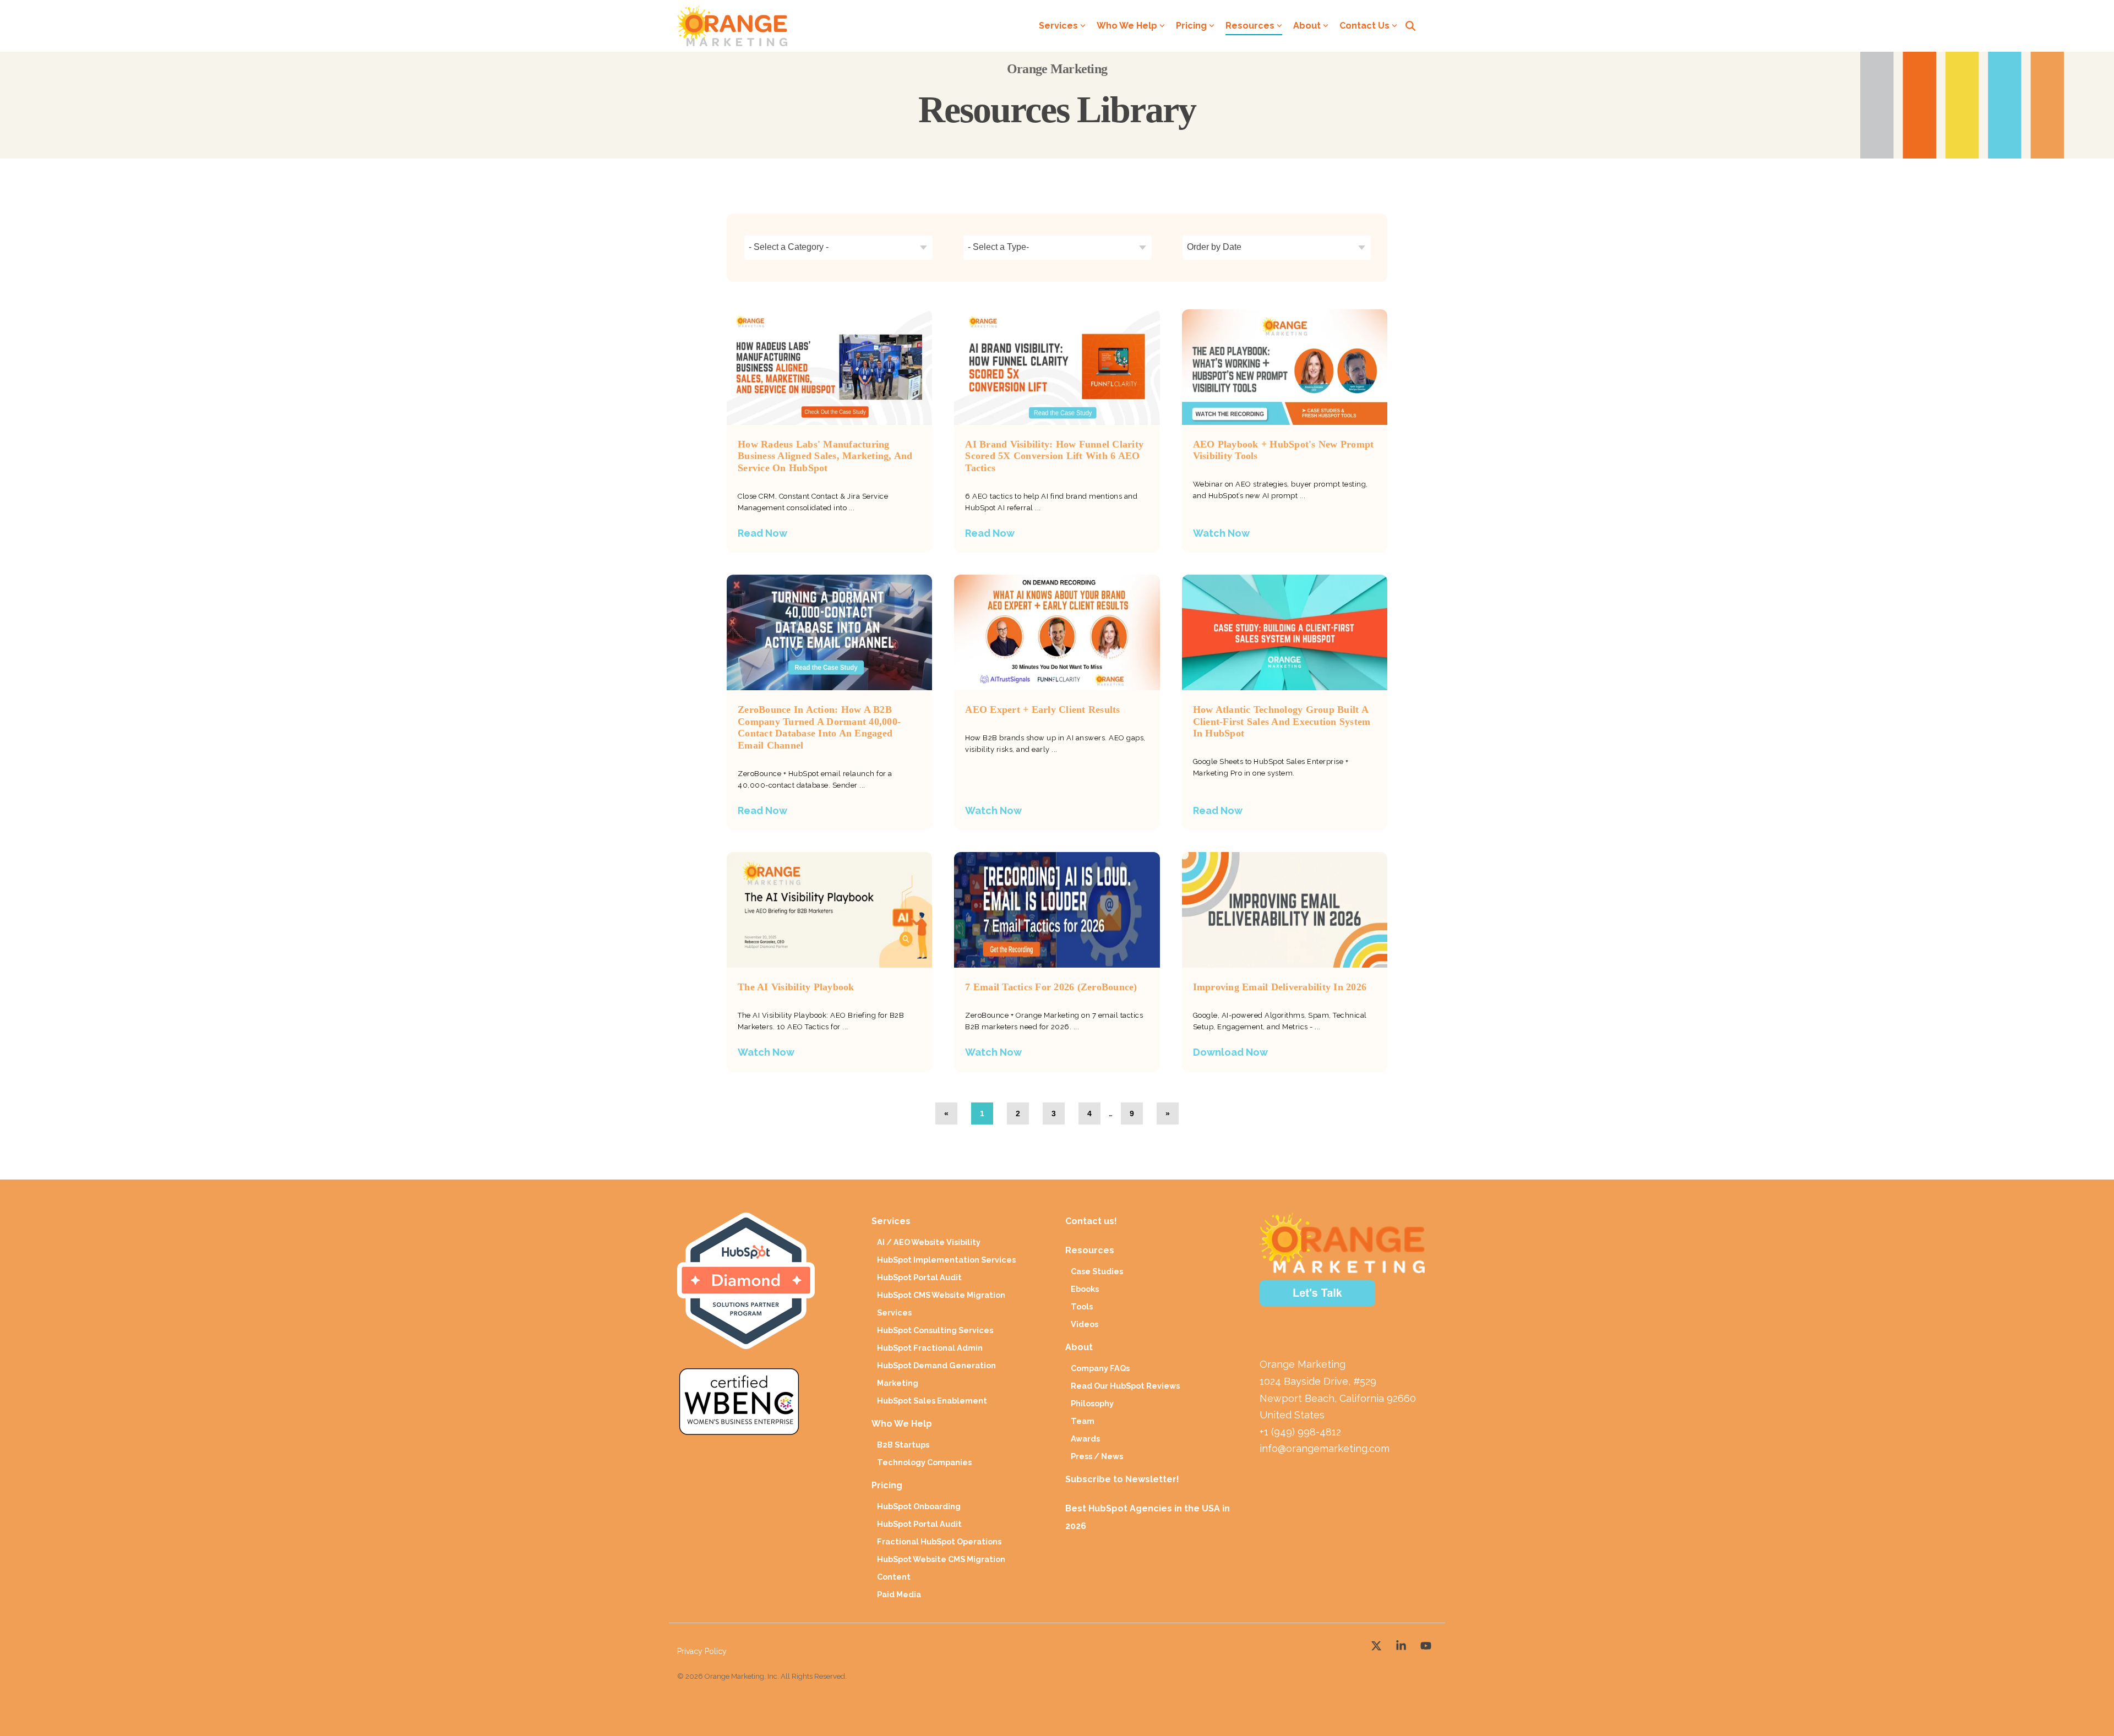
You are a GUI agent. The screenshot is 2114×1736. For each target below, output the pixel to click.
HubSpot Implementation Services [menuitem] (946, 1260)
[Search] (1410, 26)
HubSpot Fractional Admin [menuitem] (930, 1348)
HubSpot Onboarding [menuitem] (919, 1506)
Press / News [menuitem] (1097, 1456)
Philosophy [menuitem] (1092, 1403)
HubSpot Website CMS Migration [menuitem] (941, 1559)
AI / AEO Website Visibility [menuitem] (929, 1242)
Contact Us (1364, 26)
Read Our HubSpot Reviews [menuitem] (1125, 1386)
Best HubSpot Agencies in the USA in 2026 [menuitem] (1149, 1517)
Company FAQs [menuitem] (1100, 1368)
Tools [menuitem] (1082, 1306)
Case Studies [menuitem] (1097, 1271)
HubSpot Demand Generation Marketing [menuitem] (936, 1374)
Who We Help (1127, 26)
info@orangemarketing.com (1325, 1448)
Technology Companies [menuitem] (924, 1462)
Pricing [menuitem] (887, 1485)
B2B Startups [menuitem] (903, 1445)
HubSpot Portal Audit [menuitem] (919, 1277)
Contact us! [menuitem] (1092, 1221)
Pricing (1191, 26)
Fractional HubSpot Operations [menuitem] (939, 1541)
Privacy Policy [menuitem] (702, 1651)
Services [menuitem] (891, 1221)
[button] (1378, 1644)
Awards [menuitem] (1085, 1439)
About (1307, 26)
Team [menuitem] (1083, 1421)
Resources (1250, 26)
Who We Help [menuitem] (902, 1424)
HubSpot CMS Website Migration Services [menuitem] (941, 1304)
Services (1058, 26)
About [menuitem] (1079, 1347)
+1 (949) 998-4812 (1300, 1432)
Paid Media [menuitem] (899, 1594)
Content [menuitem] (894, 1577)
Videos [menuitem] (1085, 1324)
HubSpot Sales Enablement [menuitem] (932, 1401)
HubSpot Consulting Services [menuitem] (935, 1330)
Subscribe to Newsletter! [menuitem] (1122, 1479)
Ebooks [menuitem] (1085, 1289)
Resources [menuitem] (1090, 1250)
